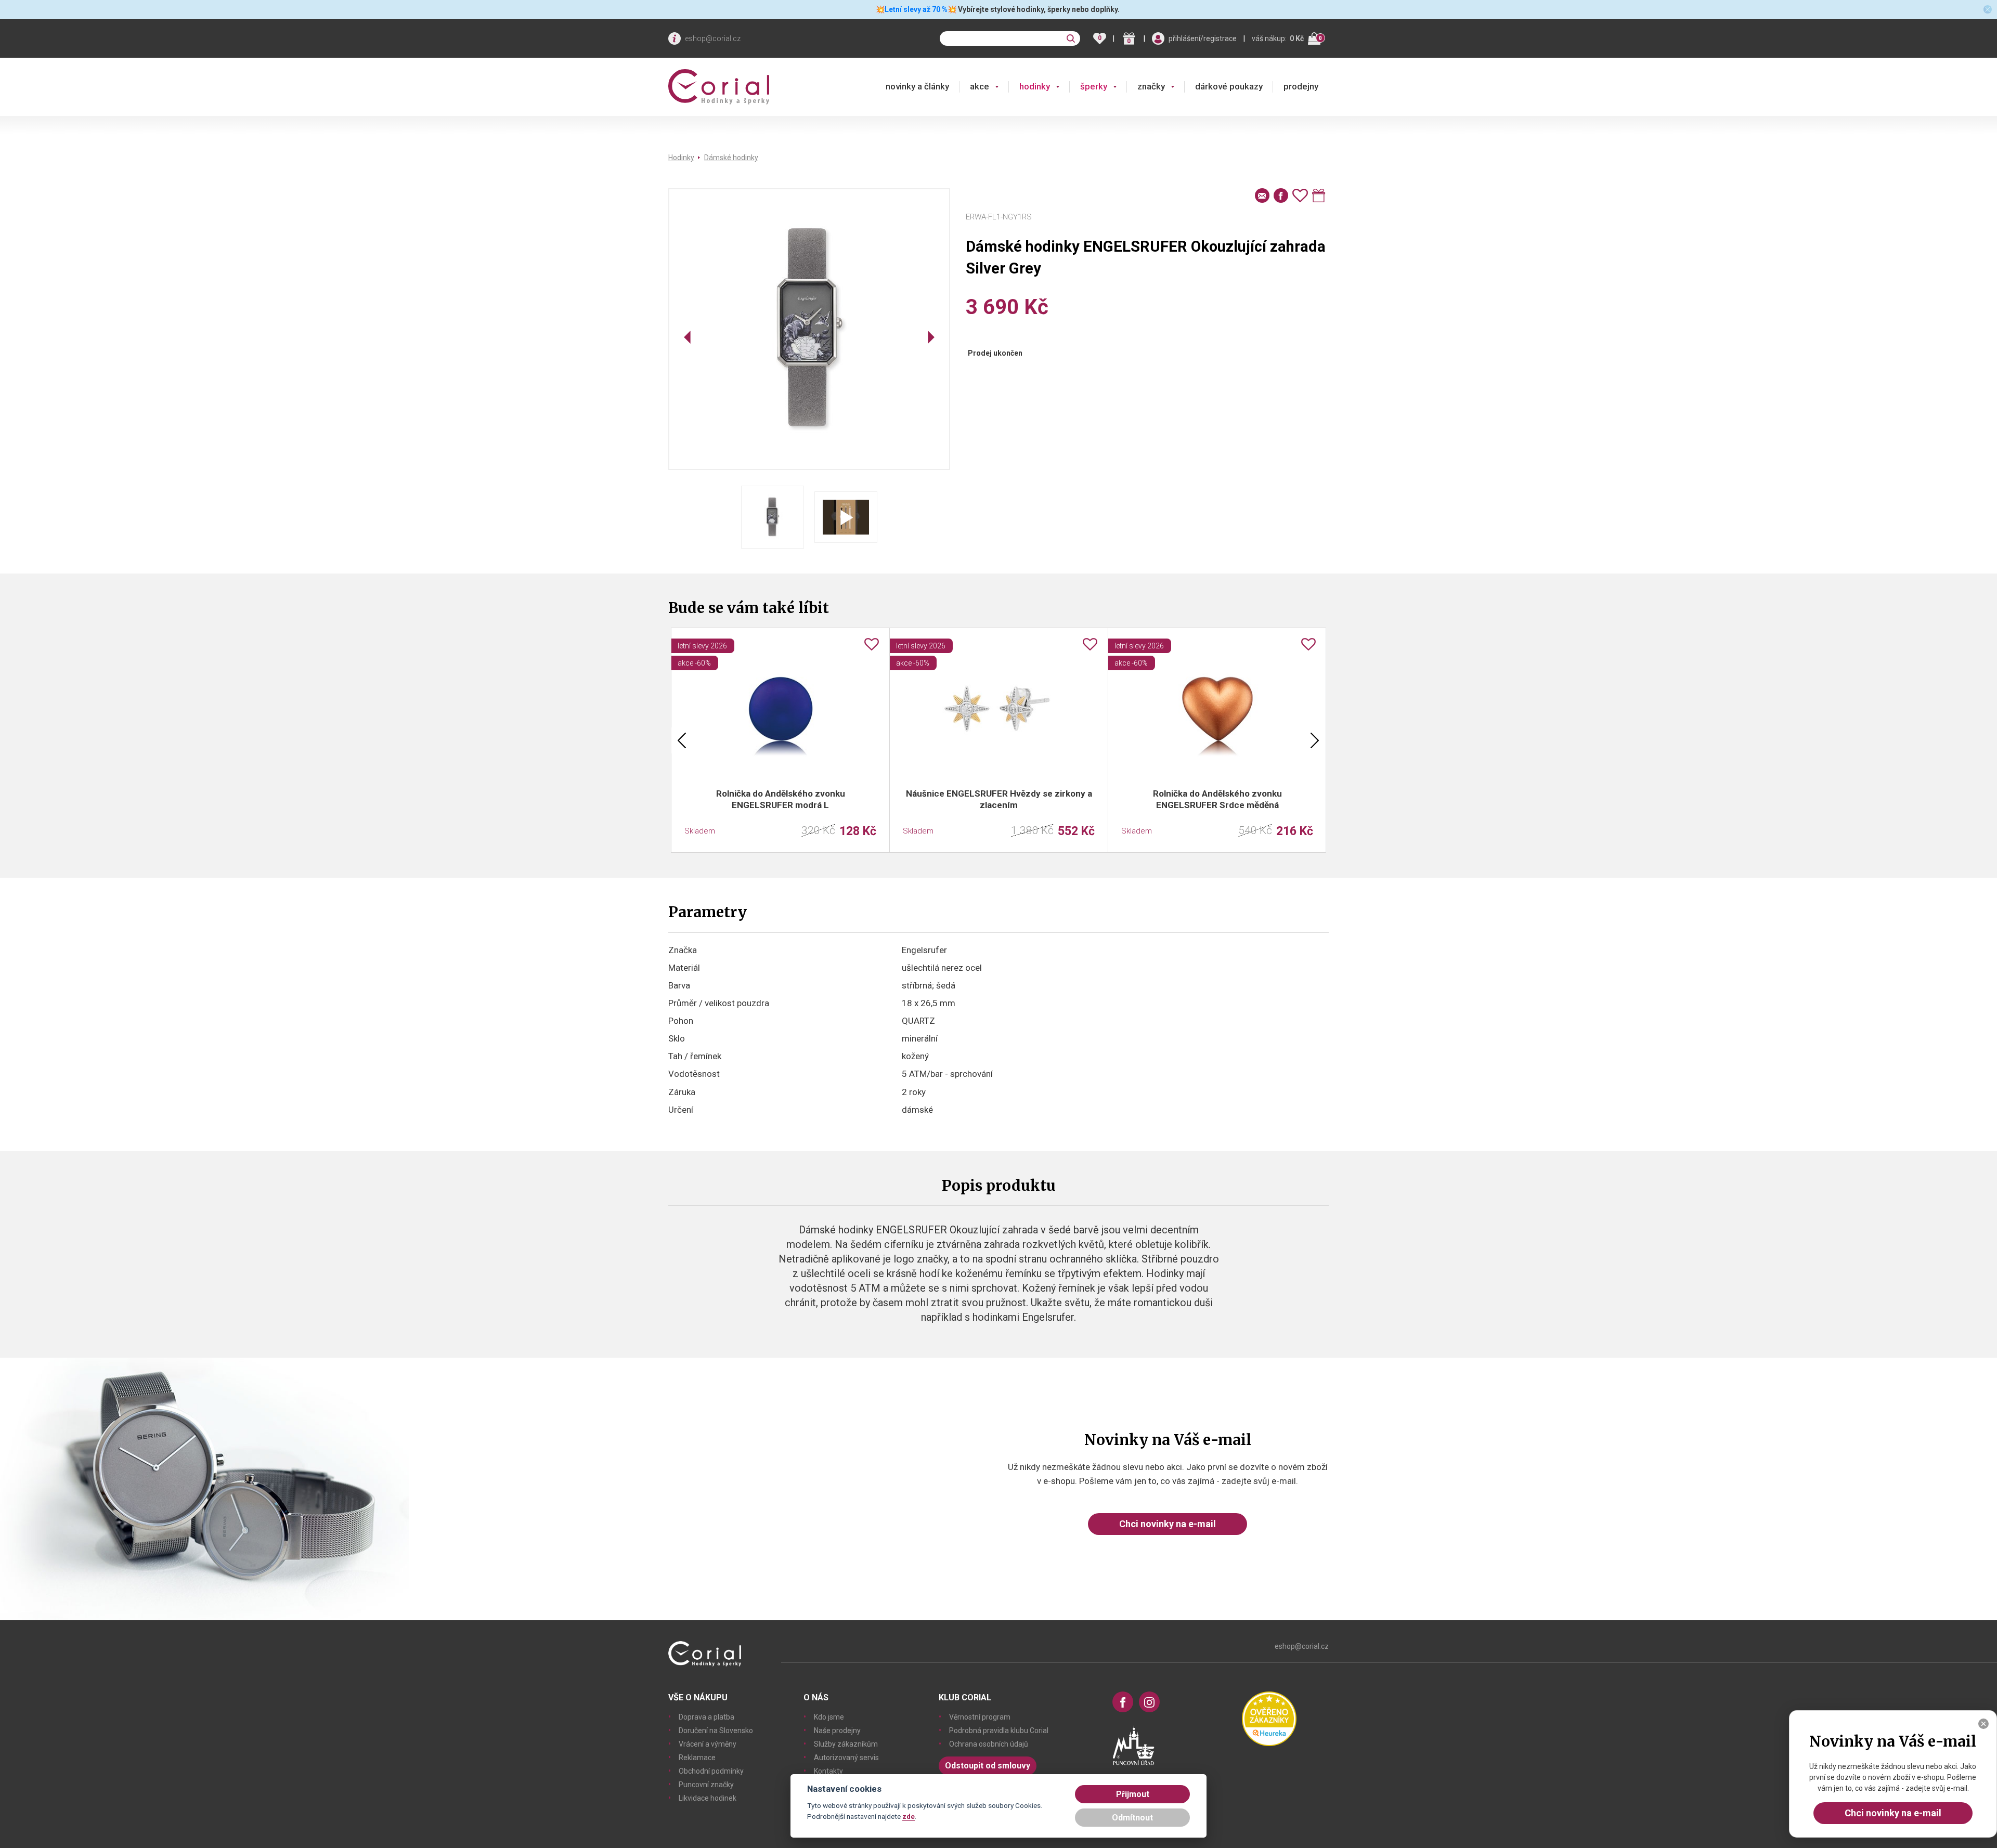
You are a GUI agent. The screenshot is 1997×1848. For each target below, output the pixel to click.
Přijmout (1133, 1794)
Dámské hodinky (731, 158)
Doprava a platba (706, 1717)
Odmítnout (1132, 1818)
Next (1315, 740)
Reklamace (697, 1758)
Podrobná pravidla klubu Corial (999, 1730)
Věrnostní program (980, 1717)
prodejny (1301, 86)
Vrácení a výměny (708, 1744)
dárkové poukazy (1229, 86)
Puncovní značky (706, 1785)
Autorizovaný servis (846, 1758)
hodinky (1035, 86)
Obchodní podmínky (711, 1771)
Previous (682, 740)
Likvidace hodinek (708, 1798)
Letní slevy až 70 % (916, 9)
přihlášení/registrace (1203, 38)
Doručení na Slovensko (716, 1730)
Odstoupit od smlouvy (988, 1766)
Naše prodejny (837, 1730)
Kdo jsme (829, 1717)
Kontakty (828, 1771)
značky (1151, 86)
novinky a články (917, 86)
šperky (1094, 86)
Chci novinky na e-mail (1168, 1524)
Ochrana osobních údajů (989, 1744)
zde (909, 1816)
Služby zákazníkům (846, 1744)
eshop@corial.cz (713, 38)
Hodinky (681, 158)
